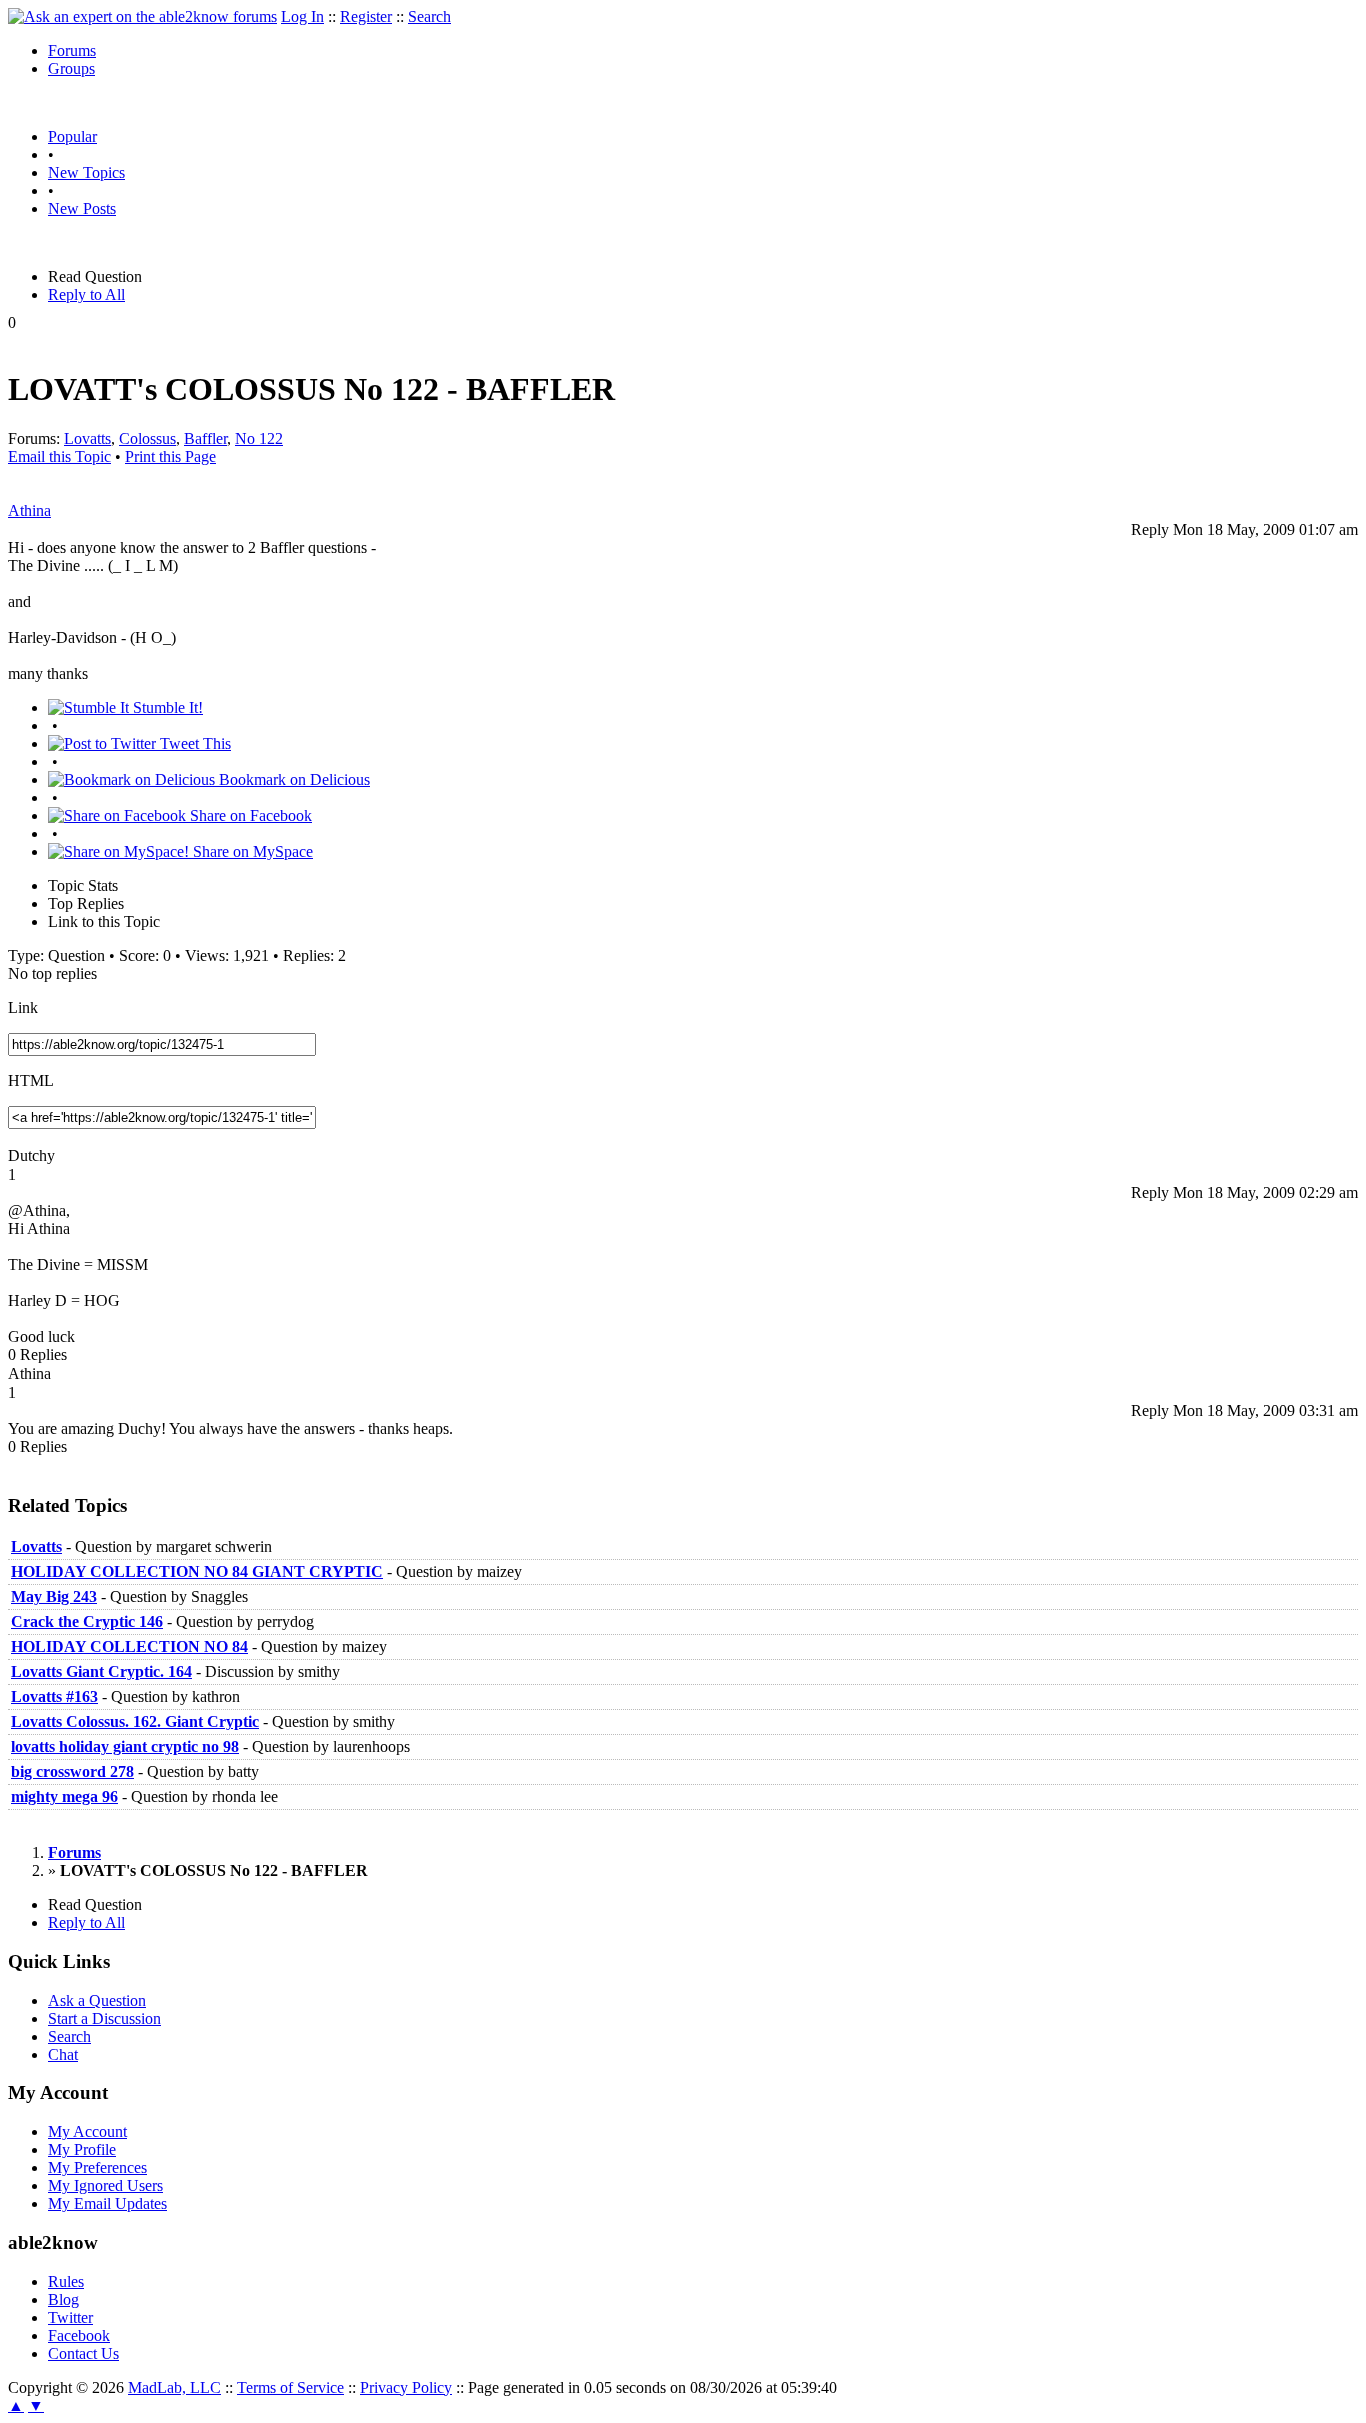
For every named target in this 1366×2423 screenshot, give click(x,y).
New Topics (86, 172)
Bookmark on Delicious (292, 779)
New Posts (82, 208)
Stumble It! (166, 707)
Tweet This (193, 743)
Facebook (79, 2335)
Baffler (205, 438)
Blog (63, 2299)
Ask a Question (97, 2000)
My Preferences (97, 2167)
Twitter (70, 2317)
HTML (31, 1080)
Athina (29, 510)
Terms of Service (290, 2387)
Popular (72, 136)
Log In (302, 16)
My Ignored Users (105, 2185)
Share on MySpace (251, 851)
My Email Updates (107, 2203)
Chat (63, 2054)
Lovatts (87, 438)
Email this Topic (59, 456)
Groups (71, 68)
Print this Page (170, 456)
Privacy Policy (406, 2387)
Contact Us (83, 2353)
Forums (72, 50)
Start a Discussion (104, 2018)
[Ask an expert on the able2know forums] (142, 16)
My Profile (82, 2149)
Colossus (147, 438)
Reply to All (86, 294)
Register (366, 16)
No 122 (259, 438)
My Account (87, 2131)
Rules (66, 2281)
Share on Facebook (249, 815)
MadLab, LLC (174, 2387)
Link (23, 1007)
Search (429, 16)
